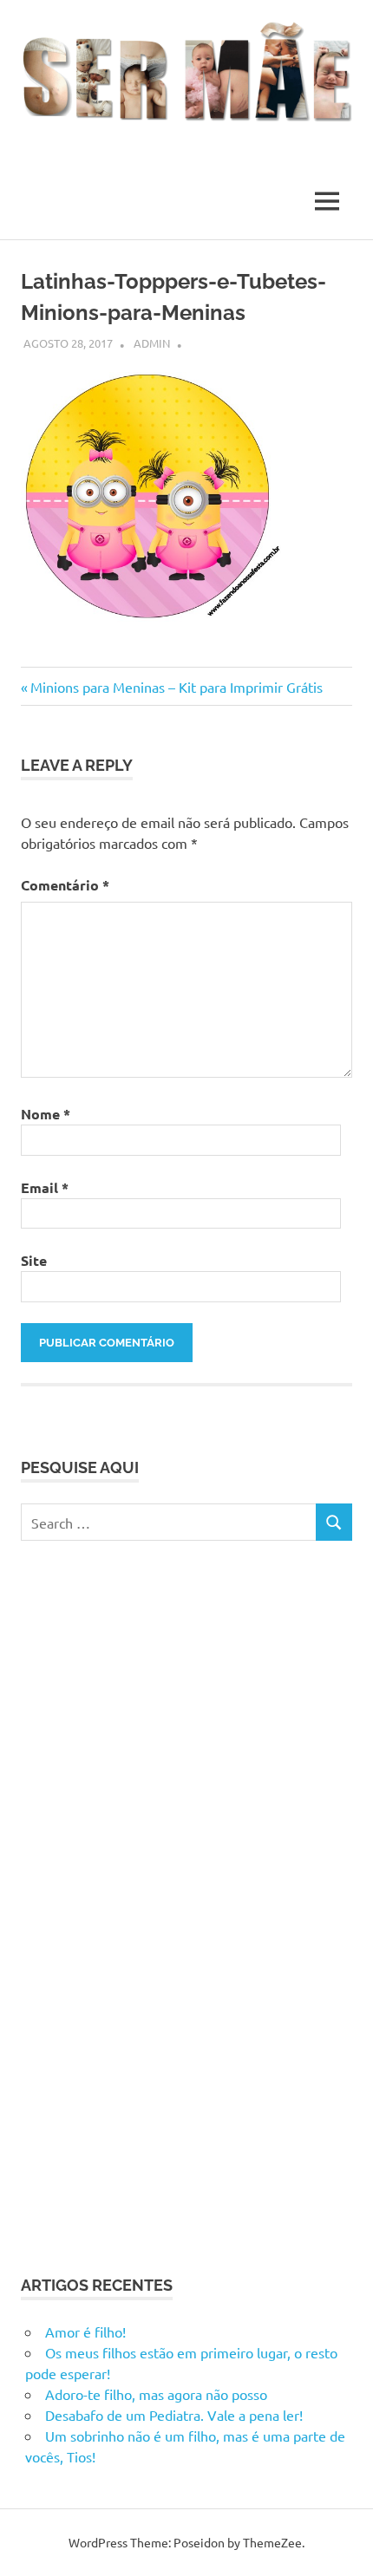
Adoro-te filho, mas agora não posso (156, 2394)
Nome (46, 1114)
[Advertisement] (151, 1905)
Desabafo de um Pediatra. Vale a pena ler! (174, 2415)
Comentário (65, 885)
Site (34, 1260)
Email (45, 1187)
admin (152, 343)
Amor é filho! (85, 2331)
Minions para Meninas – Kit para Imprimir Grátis (176, 687)
